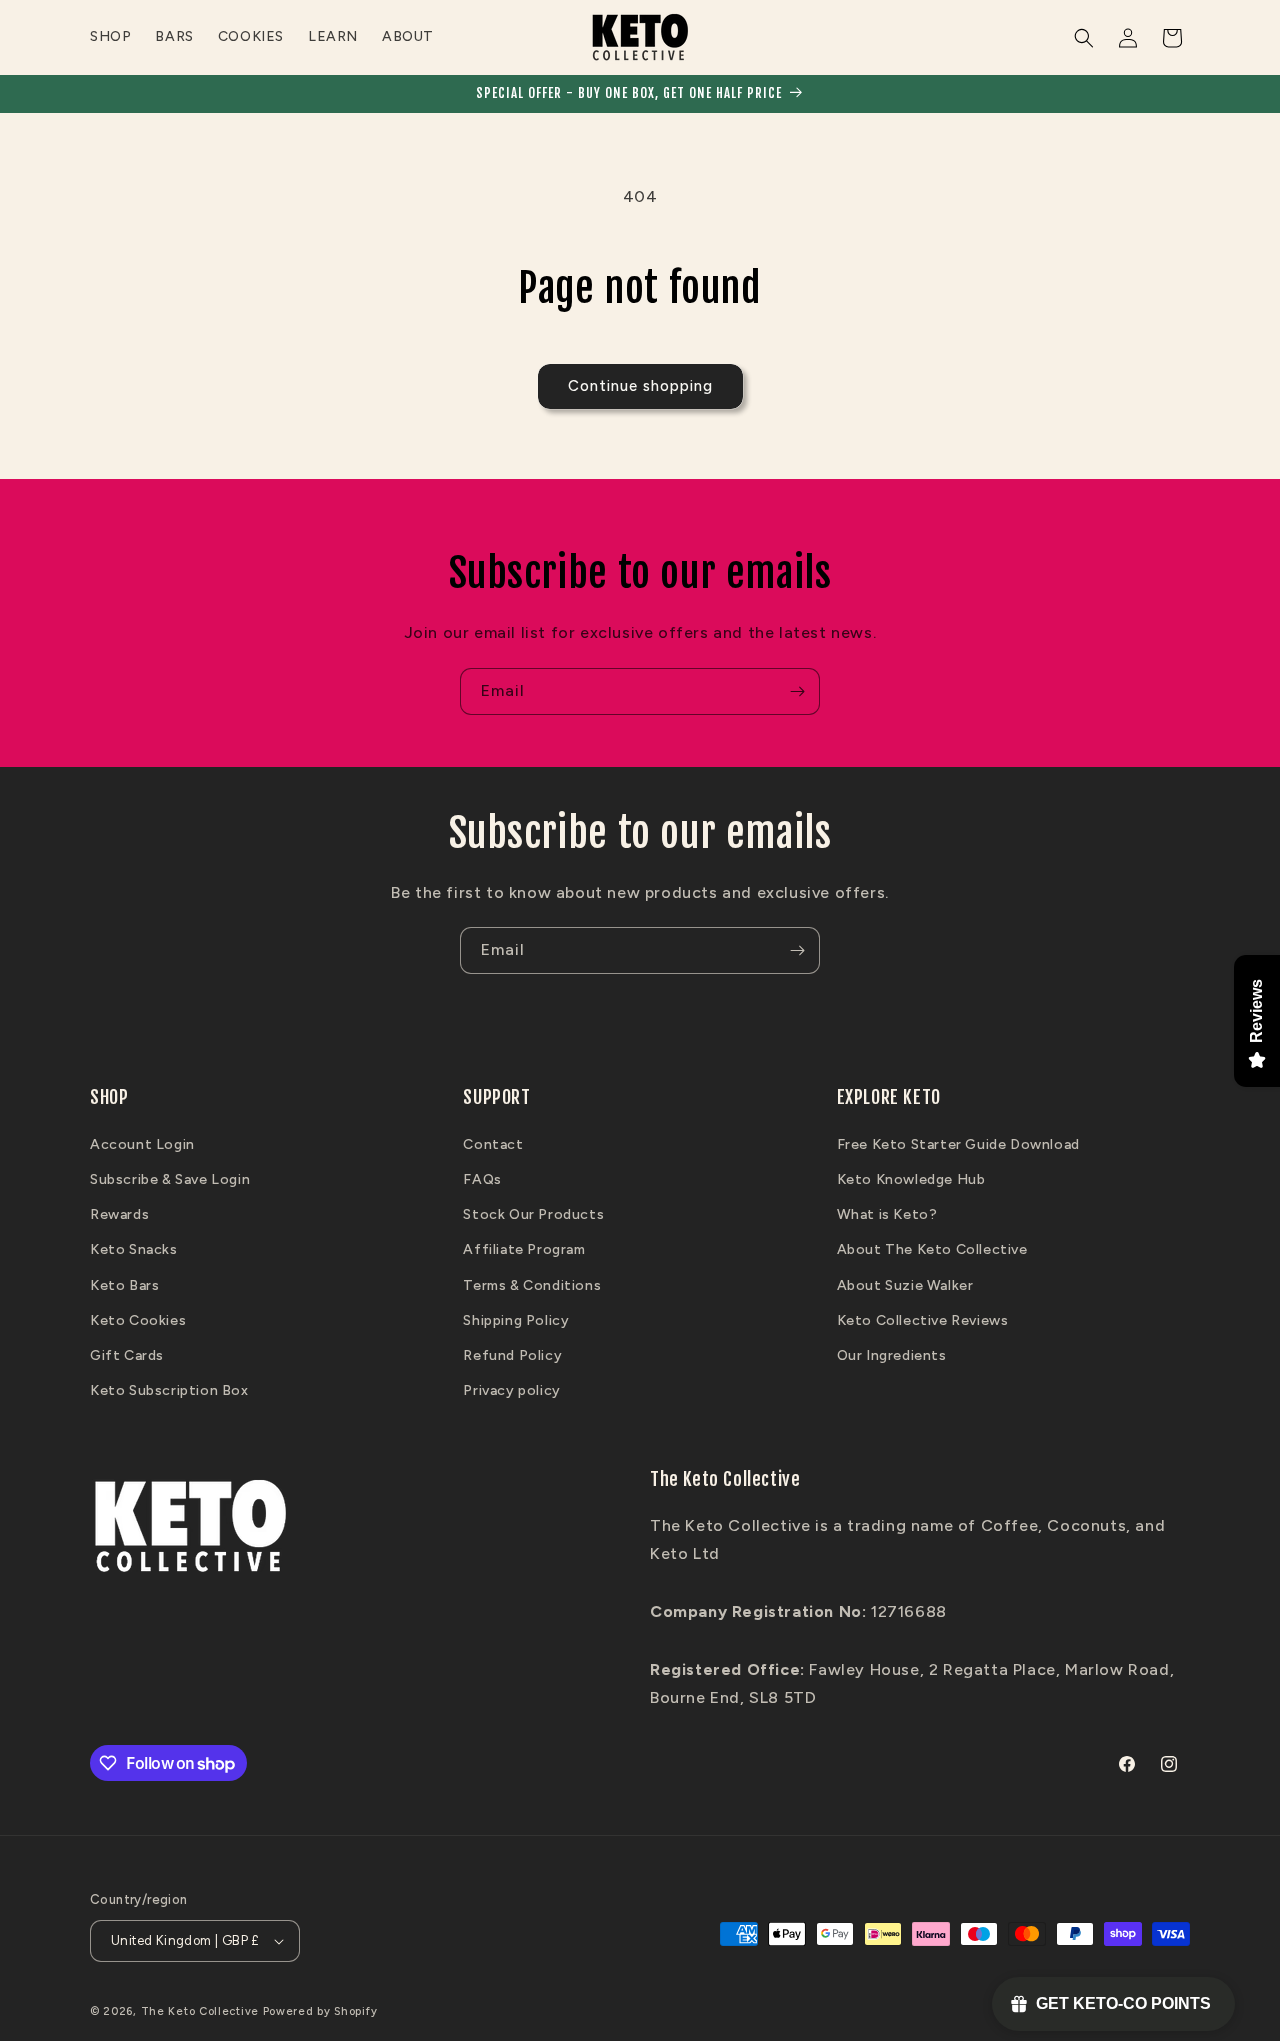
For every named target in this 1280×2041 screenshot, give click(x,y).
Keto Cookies (138, 1320)
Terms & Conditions (532, 1285)
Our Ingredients (892, 1355)
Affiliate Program (524, 1249)
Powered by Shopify (320, 2011)
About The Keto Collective (932, 1249)
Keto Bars (124, 1285)
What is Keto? (887, 1214)
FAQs (482, 1179)
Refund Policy (512, 1355)
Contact (493, 1144)
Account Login (142, 1144)
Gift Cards (127, 1355)
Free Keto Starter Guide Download (958, 1144)
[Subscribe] (797, 691)
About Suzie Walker (905, 1285)
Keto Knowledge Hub (911, 1179)
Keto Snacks (134, 1249)
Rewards (119, 1214)
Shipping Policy (516, 1320)
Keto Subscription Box (169, 1390)
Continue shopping (640, 386)
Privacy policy (511, 1390)
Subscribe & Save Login (170, 1179)
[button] (1084, 38)
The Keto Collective (200, 2011)
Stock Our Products (533, 1214)
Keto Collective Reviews (923, 1320)
